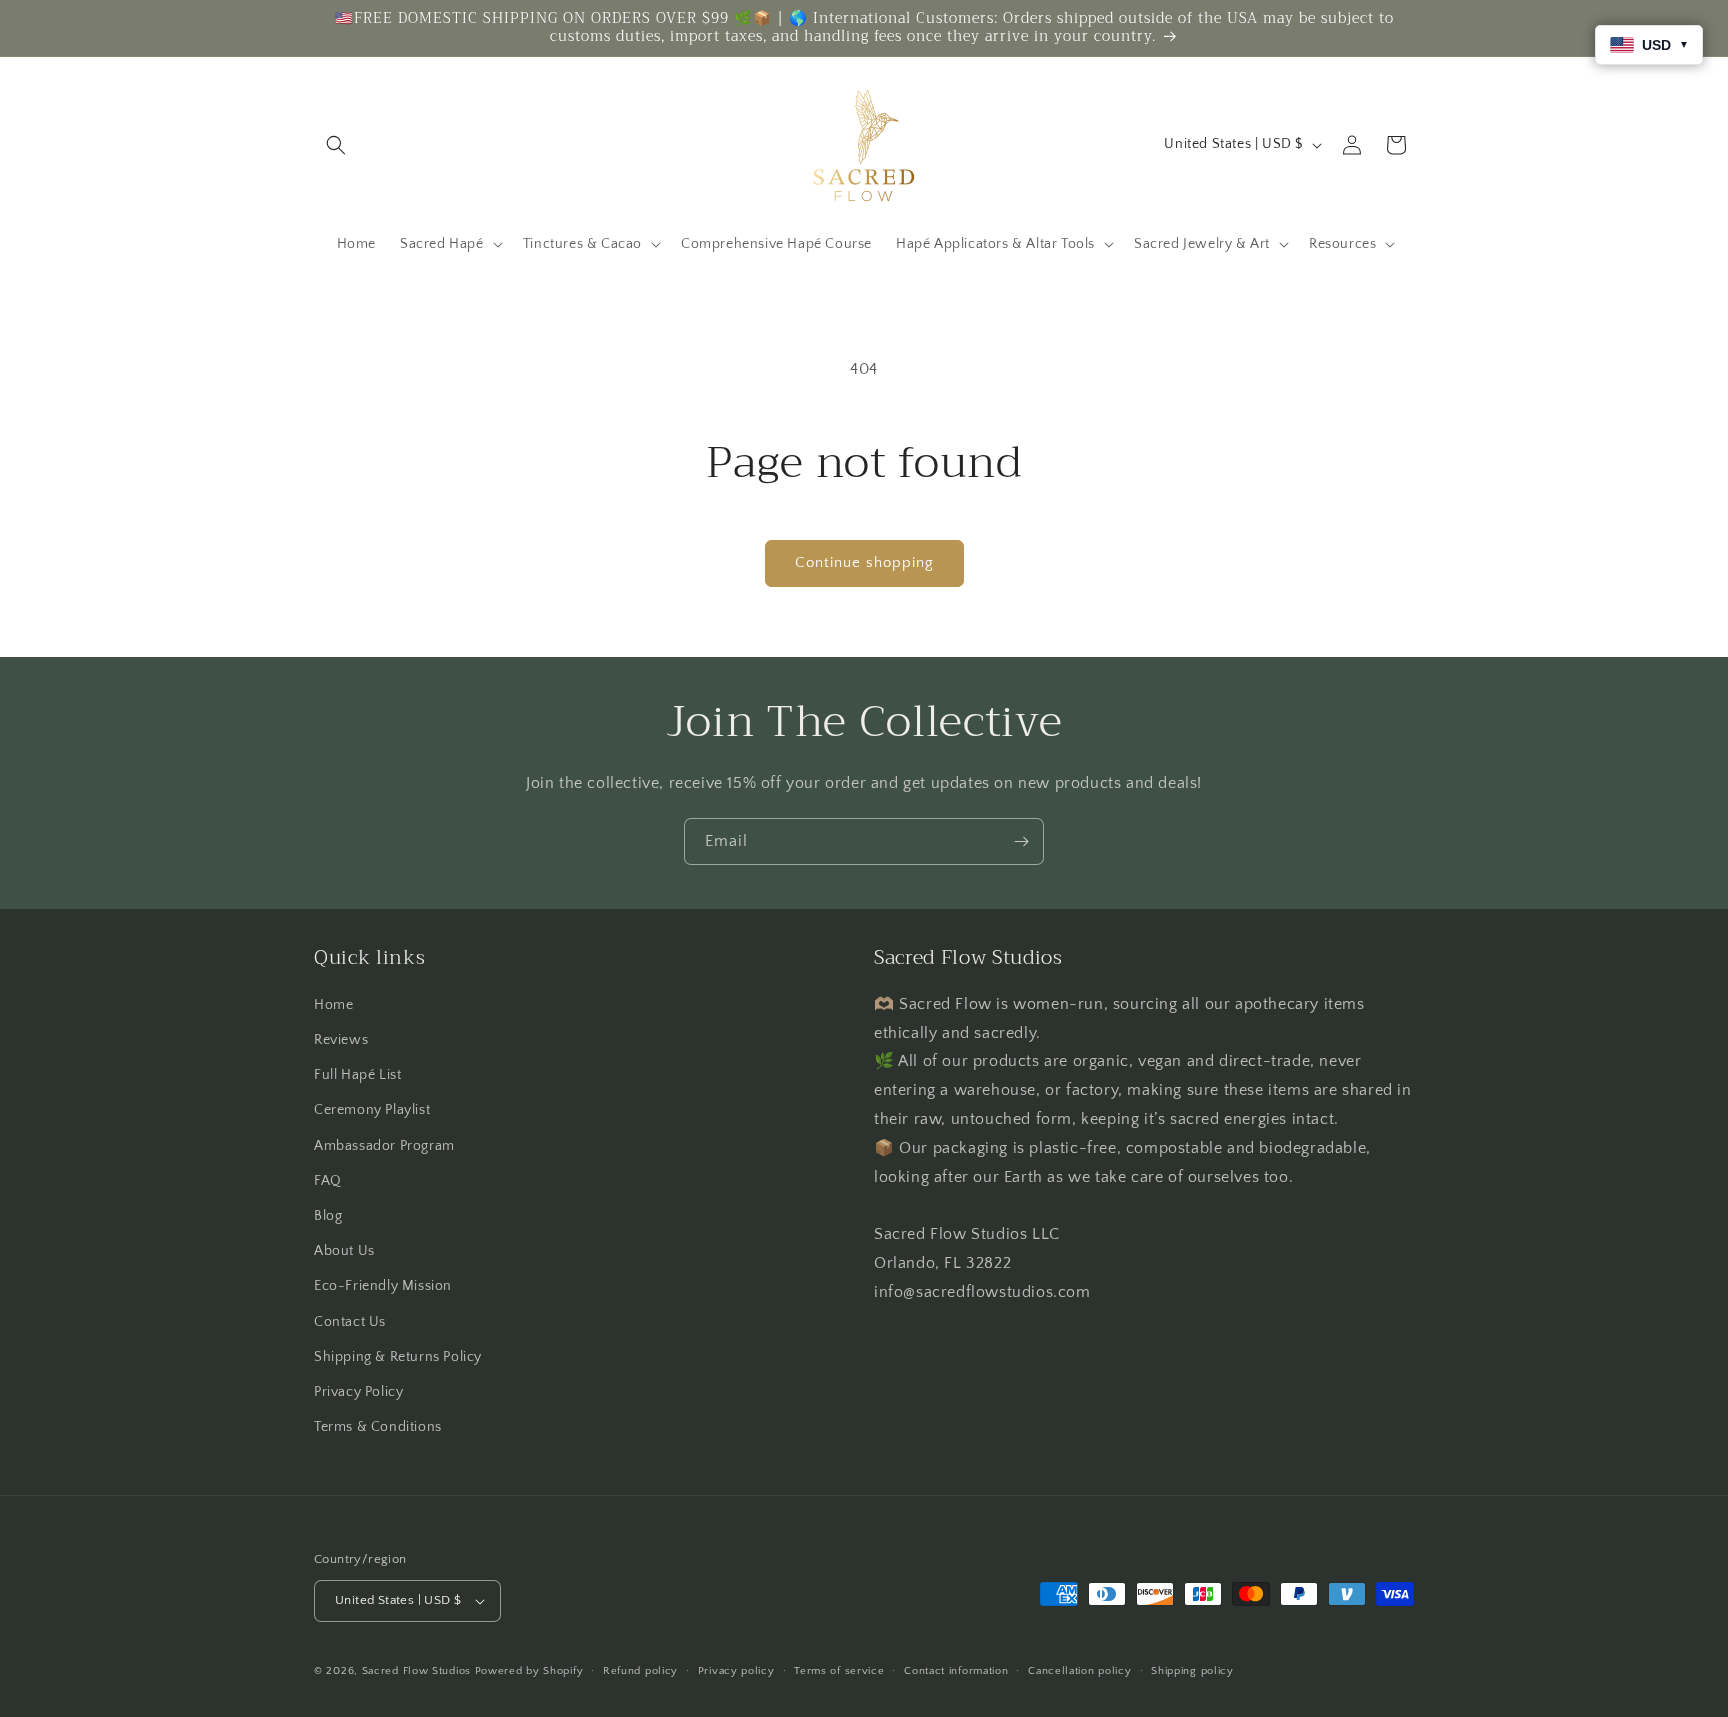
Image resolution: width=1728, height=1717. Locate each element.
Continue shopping (864, 562)
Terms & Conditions (378, 1427)
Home (333, 1005)
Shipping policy (1192, 1671)
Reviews (341, 1040)
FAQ (328, 1181)
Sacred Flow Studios (416, 1671)
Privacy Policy (358, 1392)
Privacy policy (736, 1671)
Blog (328, 1216)
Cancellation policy (1079, 1671)
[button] (336, 145)
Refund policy (640, 1671)
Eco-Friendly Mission (383, 1286)
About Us (344, 1251)
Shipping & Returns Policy (398, 1357)
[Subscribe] (1021, 841)
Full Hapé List (357, 1075)
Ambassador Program (384, 1146)
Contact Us (350, 1322)
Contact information (956, 1671)
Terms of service (839, 1671)
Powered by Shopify (529, 1671)
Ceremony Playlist (372, 1110)
